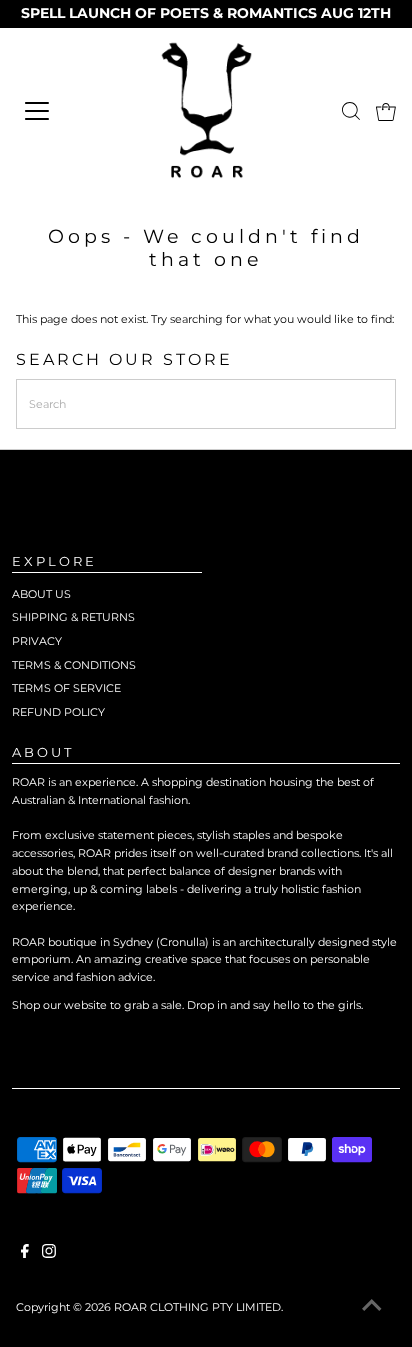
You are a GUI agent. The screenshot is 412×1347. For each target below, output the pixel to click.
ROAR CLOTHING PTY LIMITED (197, 1307)
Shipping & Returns (73, 617)
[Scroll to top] (372, 1307)
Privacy (37, 641)
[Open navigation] (65, 111)
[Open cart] (386, 111)
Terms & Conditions (74, 665)
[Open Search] (351, 111)
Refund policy (58, 712)
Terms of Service (66, 688)
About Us (41, 594)
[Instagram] (49, 1254)
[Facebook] (25, 1254)
